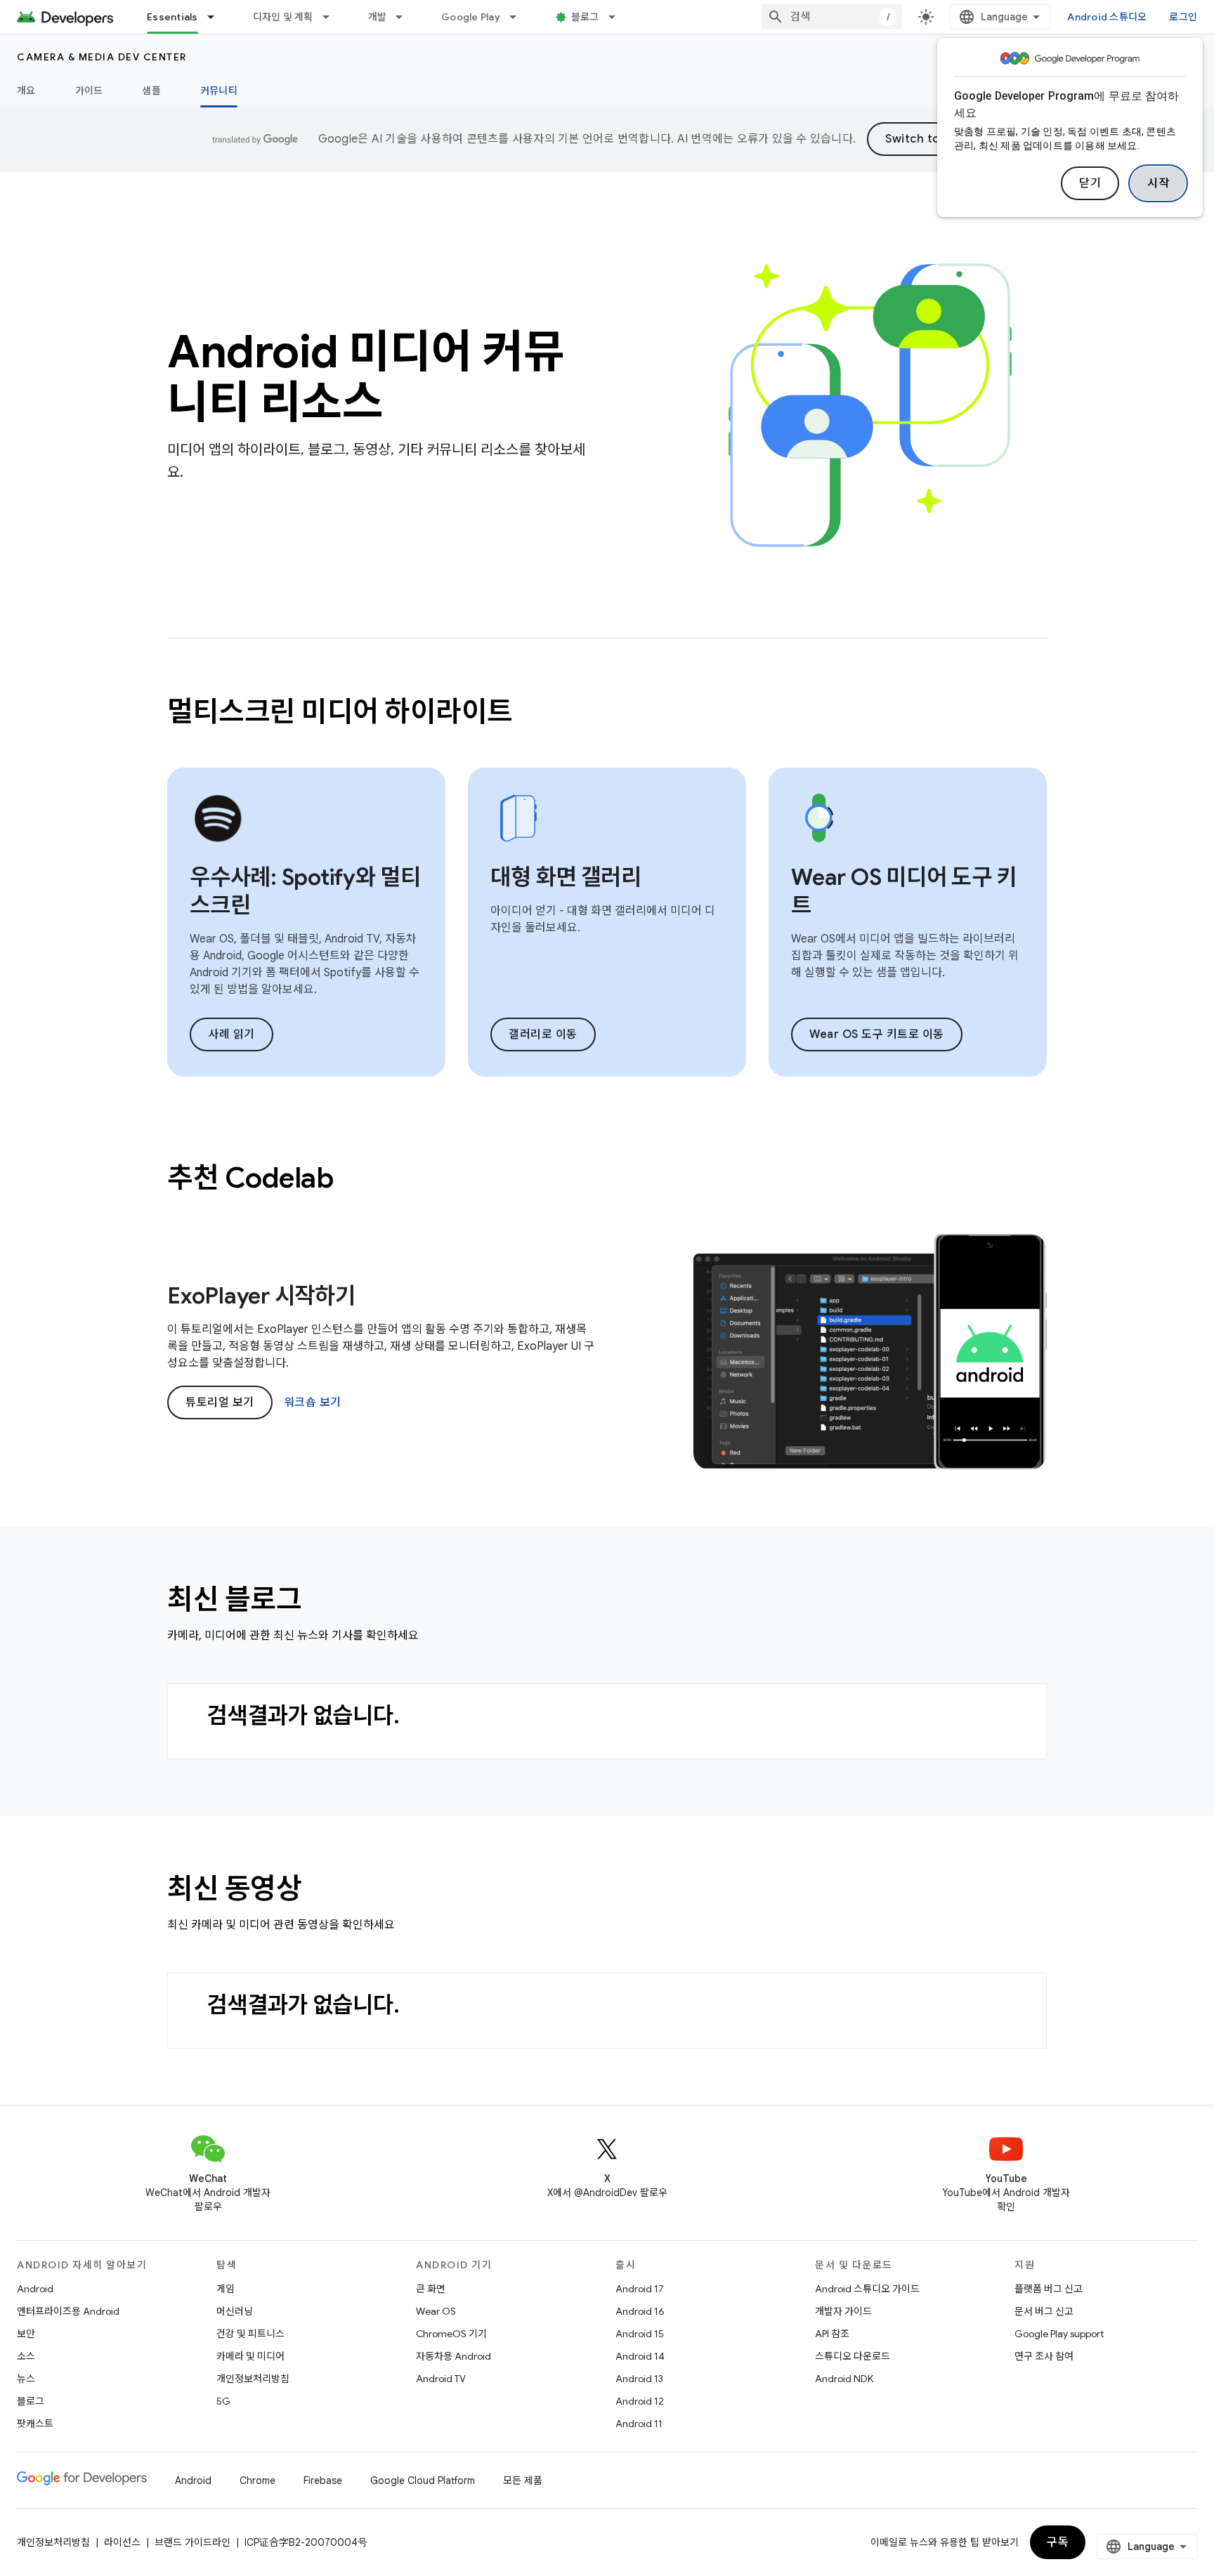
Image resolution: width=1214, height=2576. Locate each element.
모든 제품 (523, 2480)
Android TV (441, 2379)
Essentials (172, 17)
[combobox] (832, 17)
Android (35, 2289)
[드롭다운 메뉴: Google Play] (519, 17)
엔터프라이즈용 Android (68, 2311)
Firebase (323, 2480)
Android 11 (639, 2424)
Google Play (471, 17)
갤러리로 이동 (543, 1034)
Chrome (257, 2480)
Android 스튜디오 (1107, 17)
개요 (26, 91)
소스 (26, 2356)
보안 (26, 2334)
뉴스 (26, 2379)
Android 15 (640, 2334)
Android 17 (640, 2289)
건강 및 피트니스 (250, 2334)
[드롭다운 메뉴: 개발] (405, 17)
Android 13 (639, 2379)
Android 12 (640, 2401)
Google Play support (1059, 2334)
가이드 (89, 91)
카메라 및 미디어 (250, 2356)
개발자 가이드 (843, 2311)
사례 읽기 (231, 1034)
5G (223, 2401)
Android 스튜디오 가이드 (867, 2289)
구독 (1058, 2542)
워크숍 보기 (313, 1402)
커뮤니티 (219, 91)
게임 (226, 2289)
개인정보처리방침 (253, 2379)
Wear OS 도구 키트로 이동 (877, 1034)
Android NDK (844, 2379)
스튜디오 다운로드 (853, 2356)
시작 (1158, 183)
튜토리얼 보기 (220, 1402)
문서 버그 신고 (1044, 2311)
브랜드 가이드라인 (192, 2542)
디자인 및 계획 (283, 17)
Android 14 (640, 2356)
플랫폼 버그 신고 (1049, 2289)
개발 (378, 17)
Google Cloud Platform (423, 2480)
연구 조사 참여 (1044, 2356)
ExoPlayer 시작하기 (261, 1296)
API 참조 (832, 2334)
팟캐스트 (35, 2424)
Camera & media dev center (102, 57)
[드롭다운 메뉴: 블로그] (618, 17)
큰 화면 (431, 2289)
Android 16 (640, 2311)
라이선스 (122, 2542)
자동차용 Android (453, 2356)
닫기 (1090, 183)
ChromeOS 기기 (451, 2334)
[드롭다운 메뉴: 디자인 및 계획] (332, 17)
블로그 (585, 17)
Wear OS (436, 2311)
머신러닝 (235, 2311)
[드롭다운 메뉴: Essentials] (217, 17)
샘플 (151, 91)
